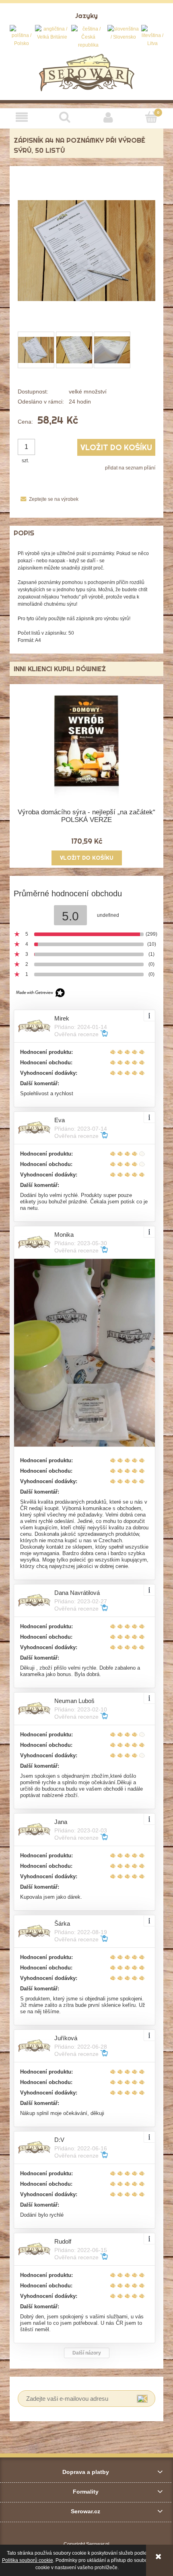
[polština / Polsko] (21, 36)
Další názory (87, 2353)
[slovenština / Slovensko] (124, 33)
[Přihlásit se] (142, 2399)
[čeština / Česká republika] (88, 37)
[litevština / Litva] (152, 36)
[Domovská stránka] (87, 72)
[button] (22, 117)
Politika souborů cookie (28, 2560)
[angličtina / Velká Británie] (52, 33)
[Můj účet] (108, 117)
